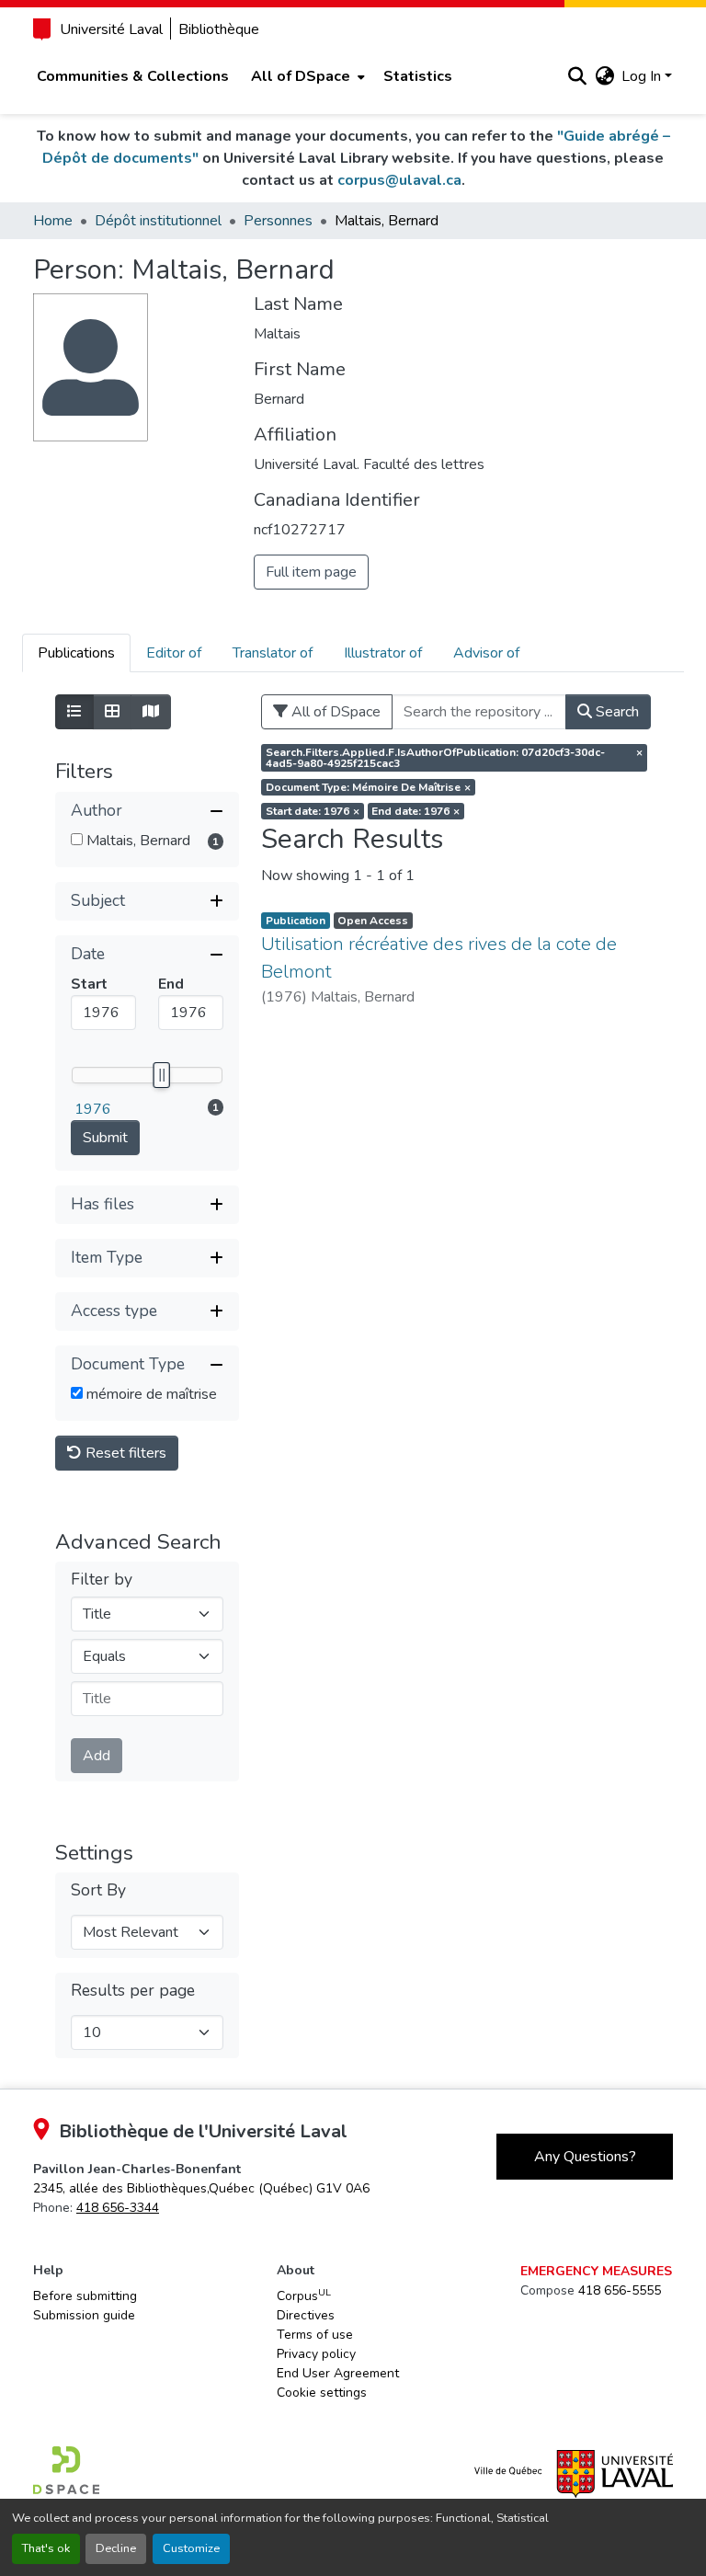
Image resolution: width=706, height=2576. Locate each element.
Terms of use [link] (315, 2335)
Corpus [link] (304, 2296)
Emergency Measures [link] (596, 2271)
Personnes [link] (278, 221)
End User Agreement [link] (338, 2373)
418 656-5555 (620, 2290)
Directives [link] (306, 2315)
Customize (191, 2548)
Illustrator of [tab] (383, 653)
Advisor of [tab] (486, 653)
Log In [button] (643, 76)
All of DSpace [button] (301, 76)
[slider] (161, 1075)
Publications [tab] (76, 653)
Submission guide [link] (84, 2315)
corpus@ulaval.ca (399, 180)
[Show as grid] (112, 712)
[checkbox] (77, 839)
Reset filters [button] (124, 1453)
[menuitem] (306, 76)
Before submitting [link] (85, 2296)
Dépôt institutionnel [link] (158, 221)
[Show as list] (74, 712)
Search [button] (615, 712)
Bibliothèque (219, 29)
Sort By (98, 1890)
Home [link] (53, 221)
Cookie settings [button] (322, 2393)
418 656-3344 (118, 2208)
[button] (577, 76)
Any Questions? (585, 2157)
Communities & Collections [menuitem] (133, 76)
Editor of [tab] (174, 653)
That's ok (46, 2548)
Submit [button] (105, 1138)
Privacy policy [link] (316, 2354)
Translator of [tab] (273, 653)
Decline (116, 2548)
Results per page (133, 1991)
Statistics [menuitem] (418, 76)
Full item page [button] (311, 572)
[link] (201, 2188)
